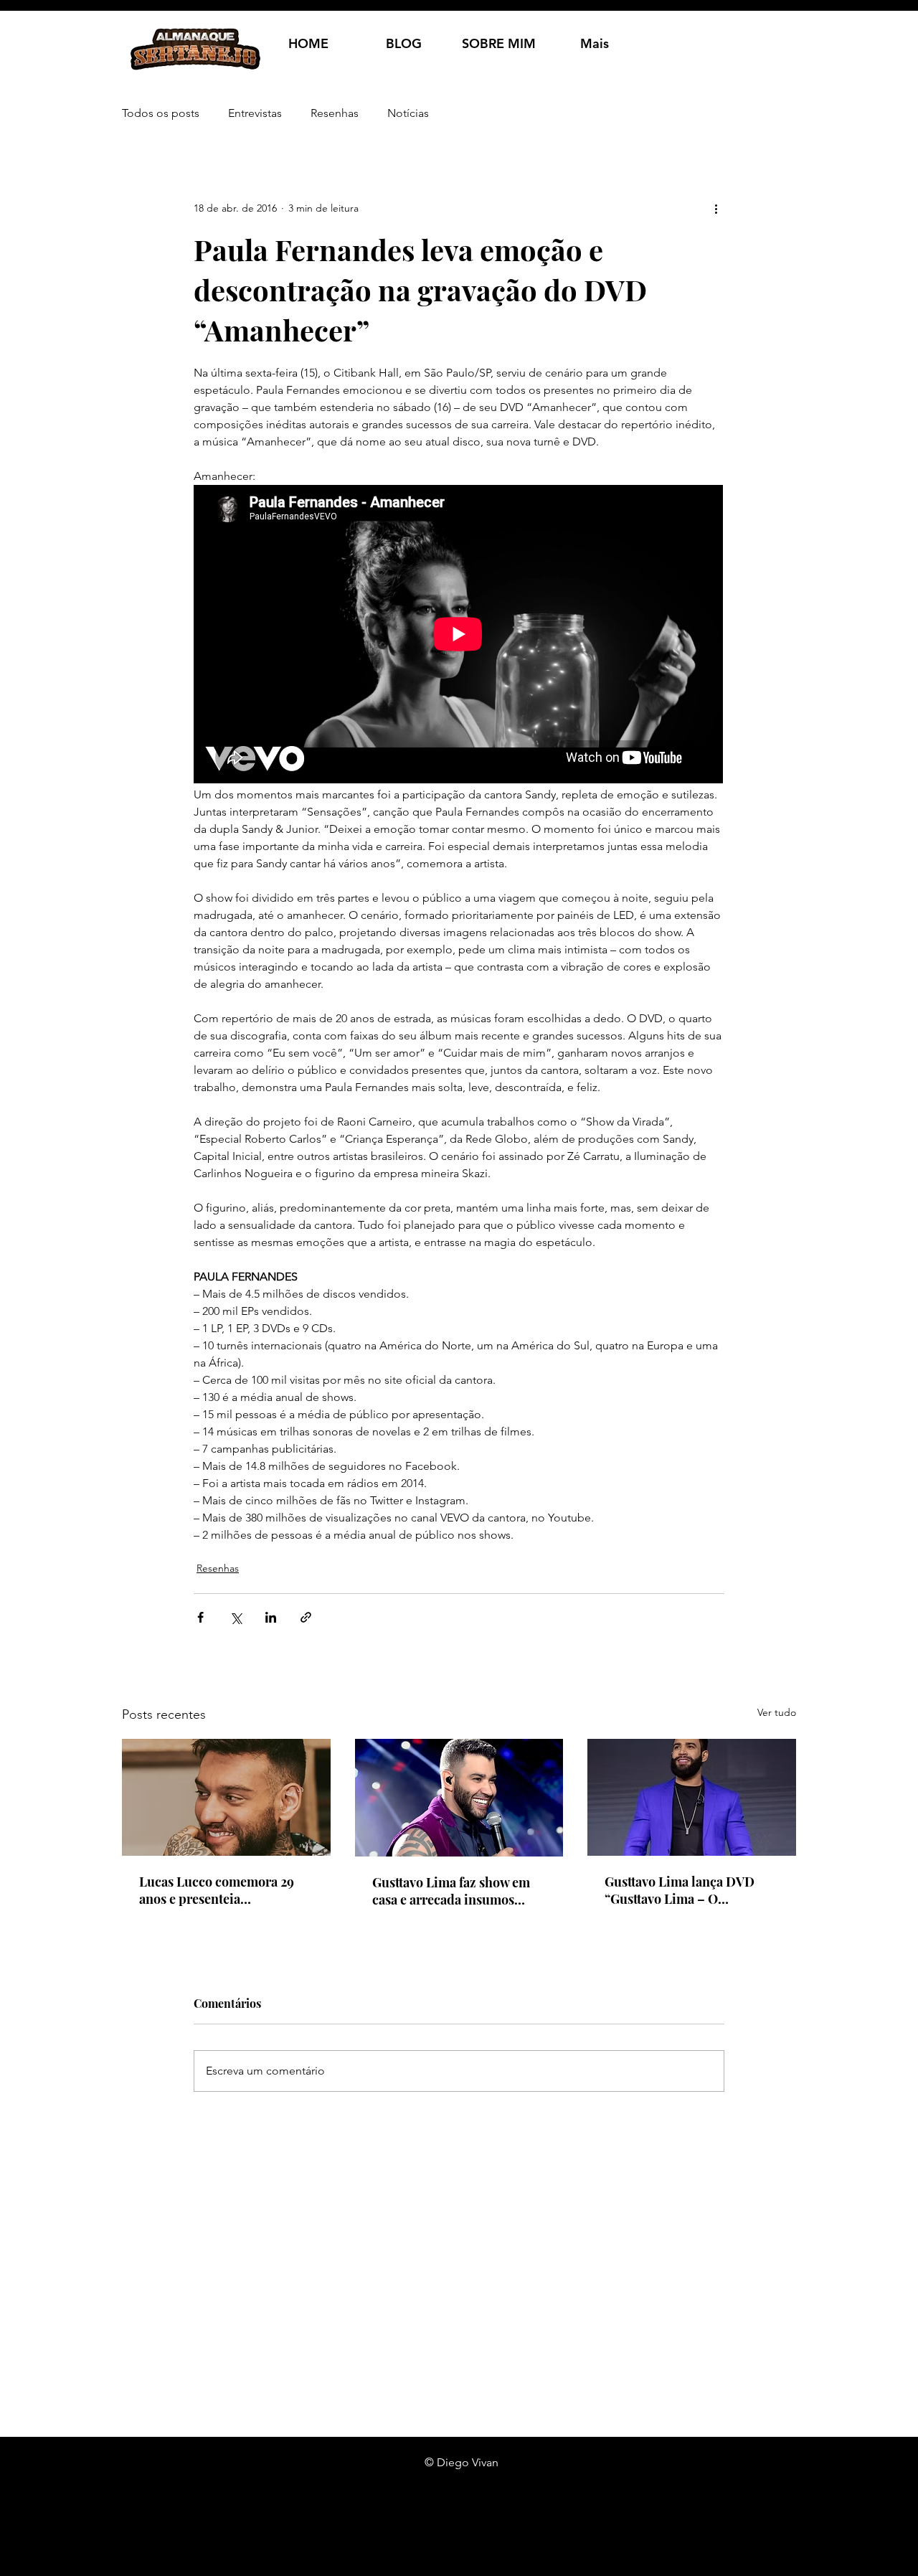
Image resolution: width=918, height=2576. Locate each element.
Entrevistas (255, 113)
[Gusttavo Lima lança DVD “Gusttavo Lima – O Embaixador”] (692, 1797)
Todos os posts (161, 113)
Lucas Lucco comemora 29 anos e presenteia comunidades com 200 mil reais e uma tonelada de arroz (225, 1890)
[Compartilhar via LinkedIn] (271, 1617)
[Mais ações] (716, 208)
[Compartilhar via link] (306, 1617)
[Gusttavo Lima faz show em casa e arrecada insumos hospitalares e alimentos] (459, 1798)
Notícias (408, 113)
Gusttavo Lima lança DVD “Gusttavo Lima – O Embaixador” (680, 1890)
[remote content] (459, 636)
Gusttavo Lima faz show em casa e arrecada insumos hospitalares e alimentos (451, 1891)
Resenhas (335, 113)
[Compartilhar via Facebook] (200, 1617)
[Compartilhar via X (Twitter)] (236, 1617)
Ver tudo (777, 1712)
